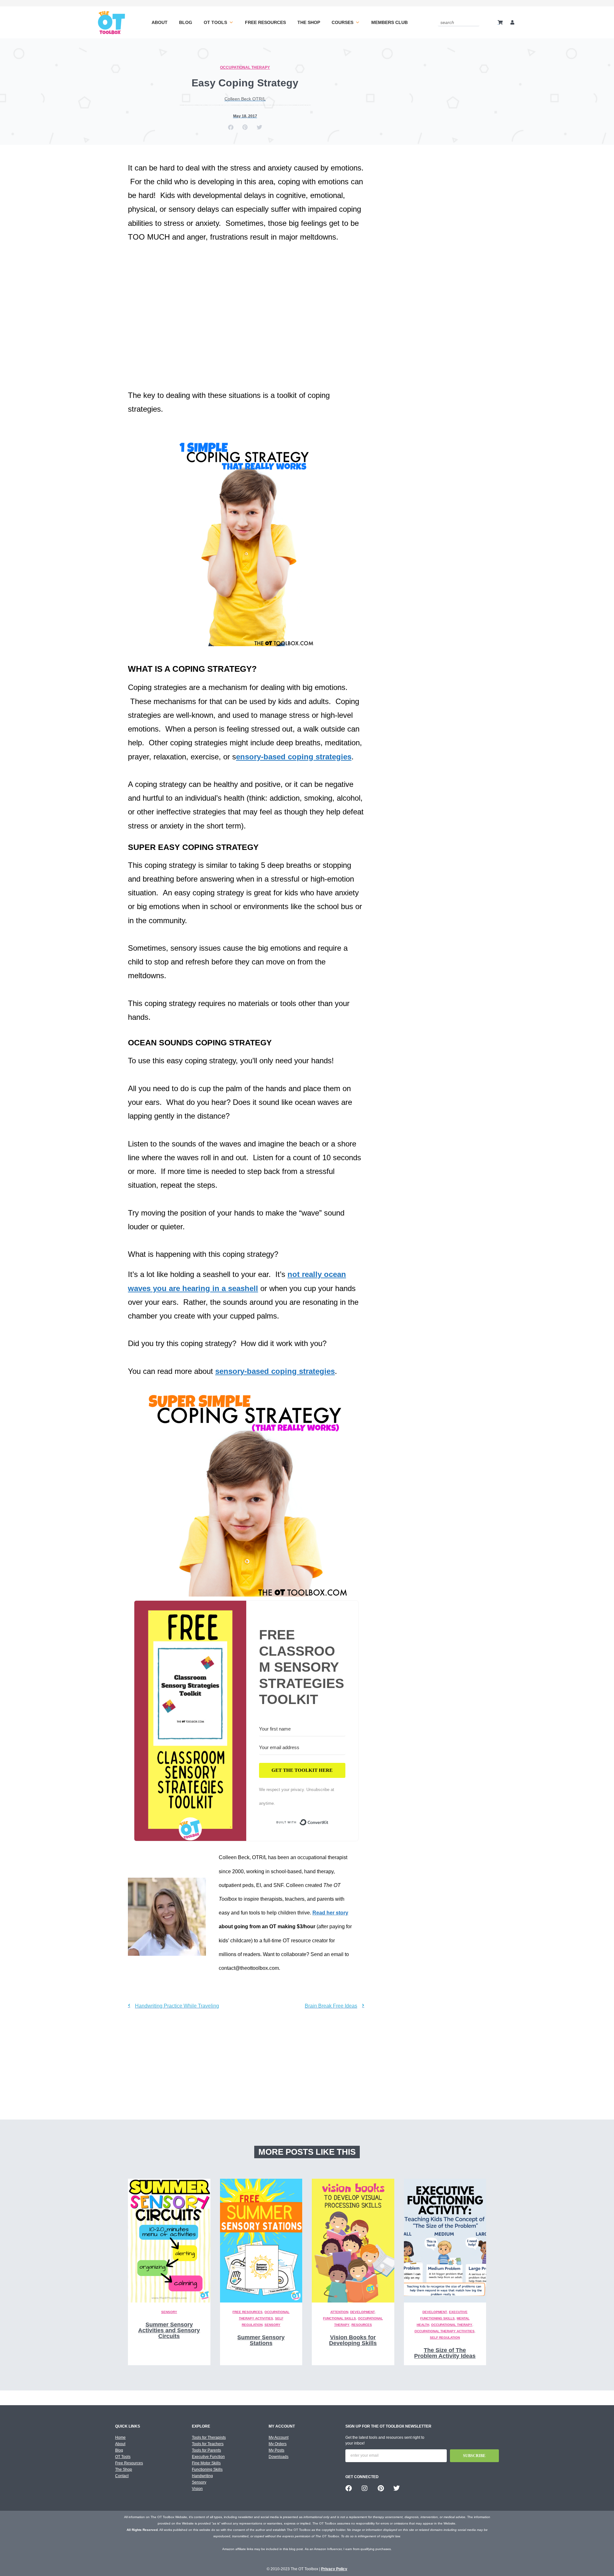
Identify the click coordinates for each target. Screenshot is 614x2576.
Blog (186, 22)
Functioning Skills (207, 2469)
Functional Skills (339, 2318)
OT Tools (215, 22)
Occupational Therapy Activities (445, 2331)
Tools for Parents (206, 2450)
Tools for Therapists (209, 2437)
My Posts (276, 2450)
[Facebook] (349, 2488)
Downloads (279, 2457)
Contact (122, 2476)
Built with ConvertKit (329, 1824)
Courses (342, 22)
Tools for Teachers (208, 2444)
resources (362, 2325)
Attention (339, 2312)
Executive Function (208, 2457)
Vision (197, 2489)
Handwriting (202, 2476)
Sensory (169, 2312)
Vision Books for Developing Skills (353, 2340)
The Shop (309, 22)
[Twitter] (397, 2488)
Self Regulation (445, 2338)
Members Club (390, 22)
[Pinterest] (381, 2488)
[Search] (476, 22)
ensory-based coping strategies (294, 757)
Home (120, 2437)
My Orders (278, 2444)
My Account (279, 2437)
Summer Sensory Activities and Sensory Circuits (169, 2330)
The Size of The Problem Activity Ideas (445, 2353)
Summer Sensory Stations (261, 2340)
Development (362, 2312)
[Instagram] (365, 2488)
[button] (231, 127)
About (160, 22)
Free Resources (265, 22)
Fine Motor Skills (206, 2463)
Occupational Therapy (245, 67)
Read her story (330, 1913)
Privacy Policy (334, 2569)
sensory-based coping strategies (275, 1371)
